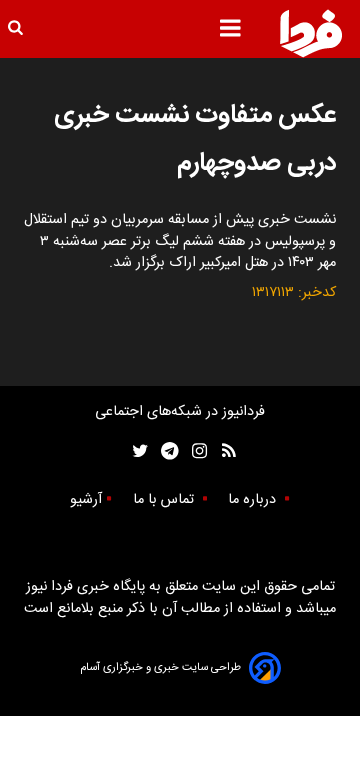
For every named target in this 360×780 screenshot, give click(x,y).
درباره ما (254, 500)
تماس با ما (165, 500)
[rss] (222, 451)
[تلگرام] (163, 451)
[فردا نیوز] (311, 33)
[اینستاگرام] (194, 451)
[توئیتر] (136, 451)
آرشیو (86, 500)
